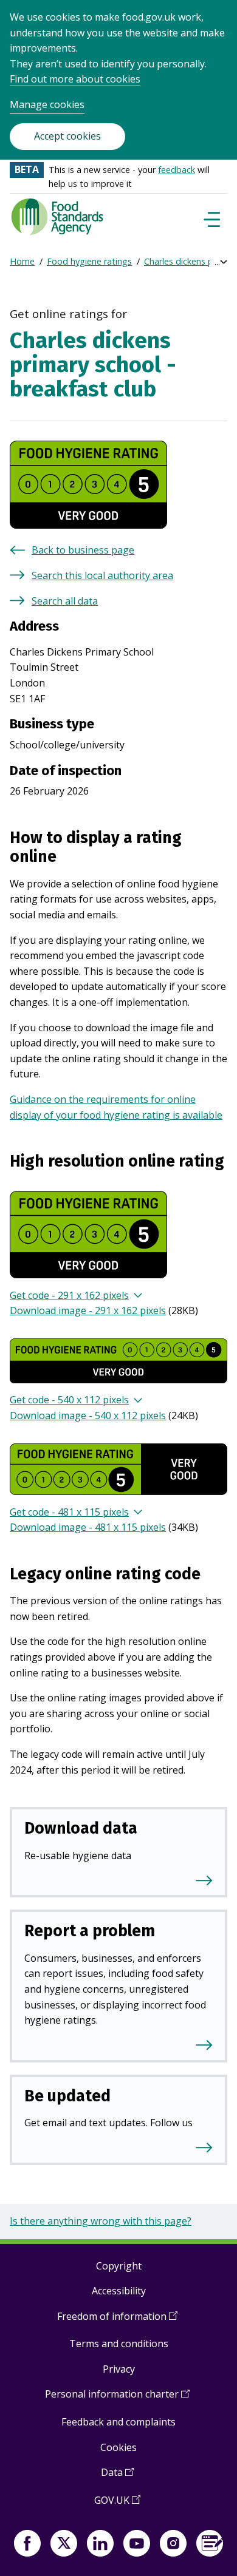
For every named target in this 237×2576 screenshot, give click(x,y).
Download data (81, 1828)
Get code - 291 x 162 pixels (69, 1295)
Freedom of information (117, 2321)
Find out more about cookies (75, 79)
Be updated (67, 2096)
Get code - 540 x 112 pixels (69, 1400)
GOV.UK (117, 2505)
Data (117, 2477)
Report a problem (90, 1931)
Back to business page (83, 550)
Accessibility (119, 2291)
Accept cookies (67, 136)
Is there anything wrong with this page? (101, 2221)
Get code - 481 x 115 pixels (69, 1512)
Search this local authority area (102, 575)
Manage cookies (47, 104)
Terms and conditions (119, 2344)
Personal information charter (117, 2398)
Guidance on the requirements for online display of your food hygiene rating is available (116, 1107)
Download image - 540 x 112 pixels (88, 1415)
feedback (177, 170)
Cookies (118, 2447)
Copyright (119, 2266)
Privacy (119, 2369)
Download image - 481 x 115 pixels (88, 1527)
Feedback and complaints (118, 2422)
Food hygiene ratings (89, 261)
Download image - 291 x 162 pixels (88, 1310)
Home (22, 261)
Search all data (65, 601)
